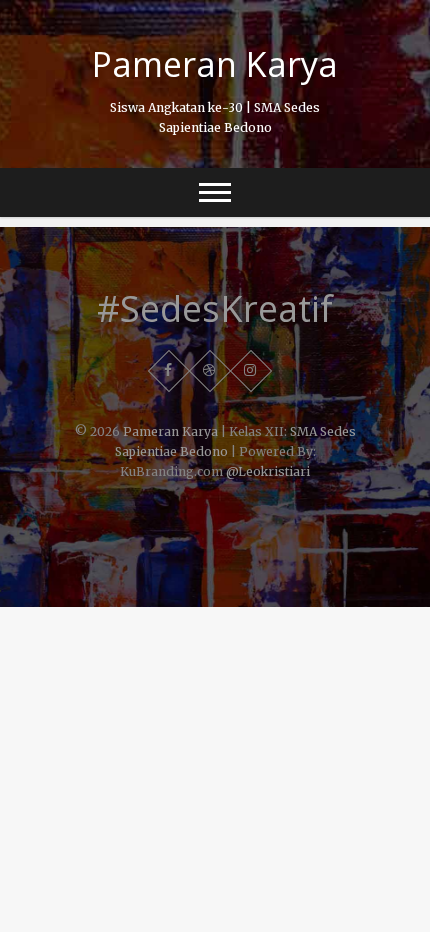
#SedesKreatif (215, 309)
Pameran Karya (215, 64)
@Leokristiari (268, 471)
